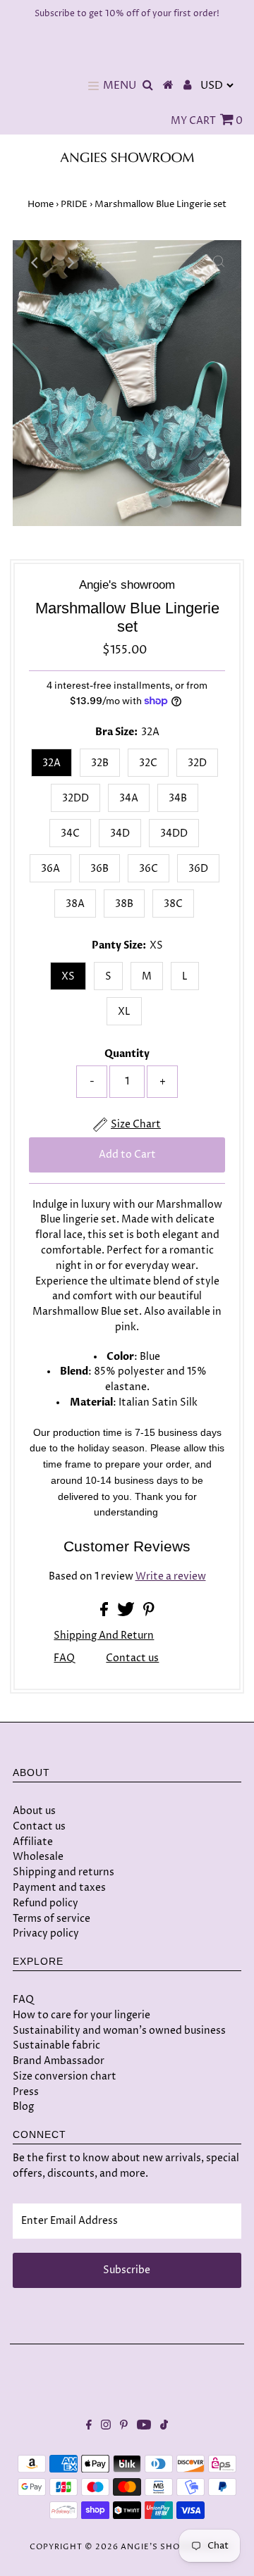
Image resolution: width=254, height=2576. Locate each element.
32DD (75, 798)
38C (173, 904)
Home (41, 204)
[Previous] (35, 263)
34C (70, 833)
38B (124, 904)
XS (68, 976)
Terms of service (52, 1919)
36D (198, 869)
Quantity (127, 1054)
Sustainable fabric (56, 2045)
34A (129, 798)
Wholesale (38, 1857)
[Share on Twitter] (127, 1613)
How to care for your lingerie (81, 2015)
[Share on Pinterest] (149, 1613)
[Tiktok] (164, 2427)
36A (50, 869)
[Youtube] (144, 2427)
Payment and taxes (59, 1888)
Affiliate (33, 1842)
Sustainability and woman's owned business (119, 2031)
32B (100, 763)
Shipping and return (104, 1636)
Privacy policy (46, 1933)
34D (120, 833)
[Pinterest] (124, 2427)
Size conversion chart (65, 2076)
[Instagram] (106, 2427)
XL (124, 1012)
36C (149, 869)
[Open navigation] (93, 86)
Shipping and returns (64, 1872)
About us (34, 1811)
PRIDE (74, 204)
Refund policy (46, 1903)
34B (178, 798)
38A (75, 904)
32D (197, 763)
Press (26, 2092)
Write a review (171, 1577)
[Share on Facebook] (105, 1613)
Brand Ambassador (59, 2061)
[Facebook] (89, 2427)
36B (99, 869)
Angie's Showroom (169, 2547)
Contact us (132, 1659)
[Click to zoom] (219, 263)
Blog (23, 2107)
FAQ (64, 1658)
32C (148, 763)
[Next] (70, 263)
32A (52, 763)
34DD (174, 833)
